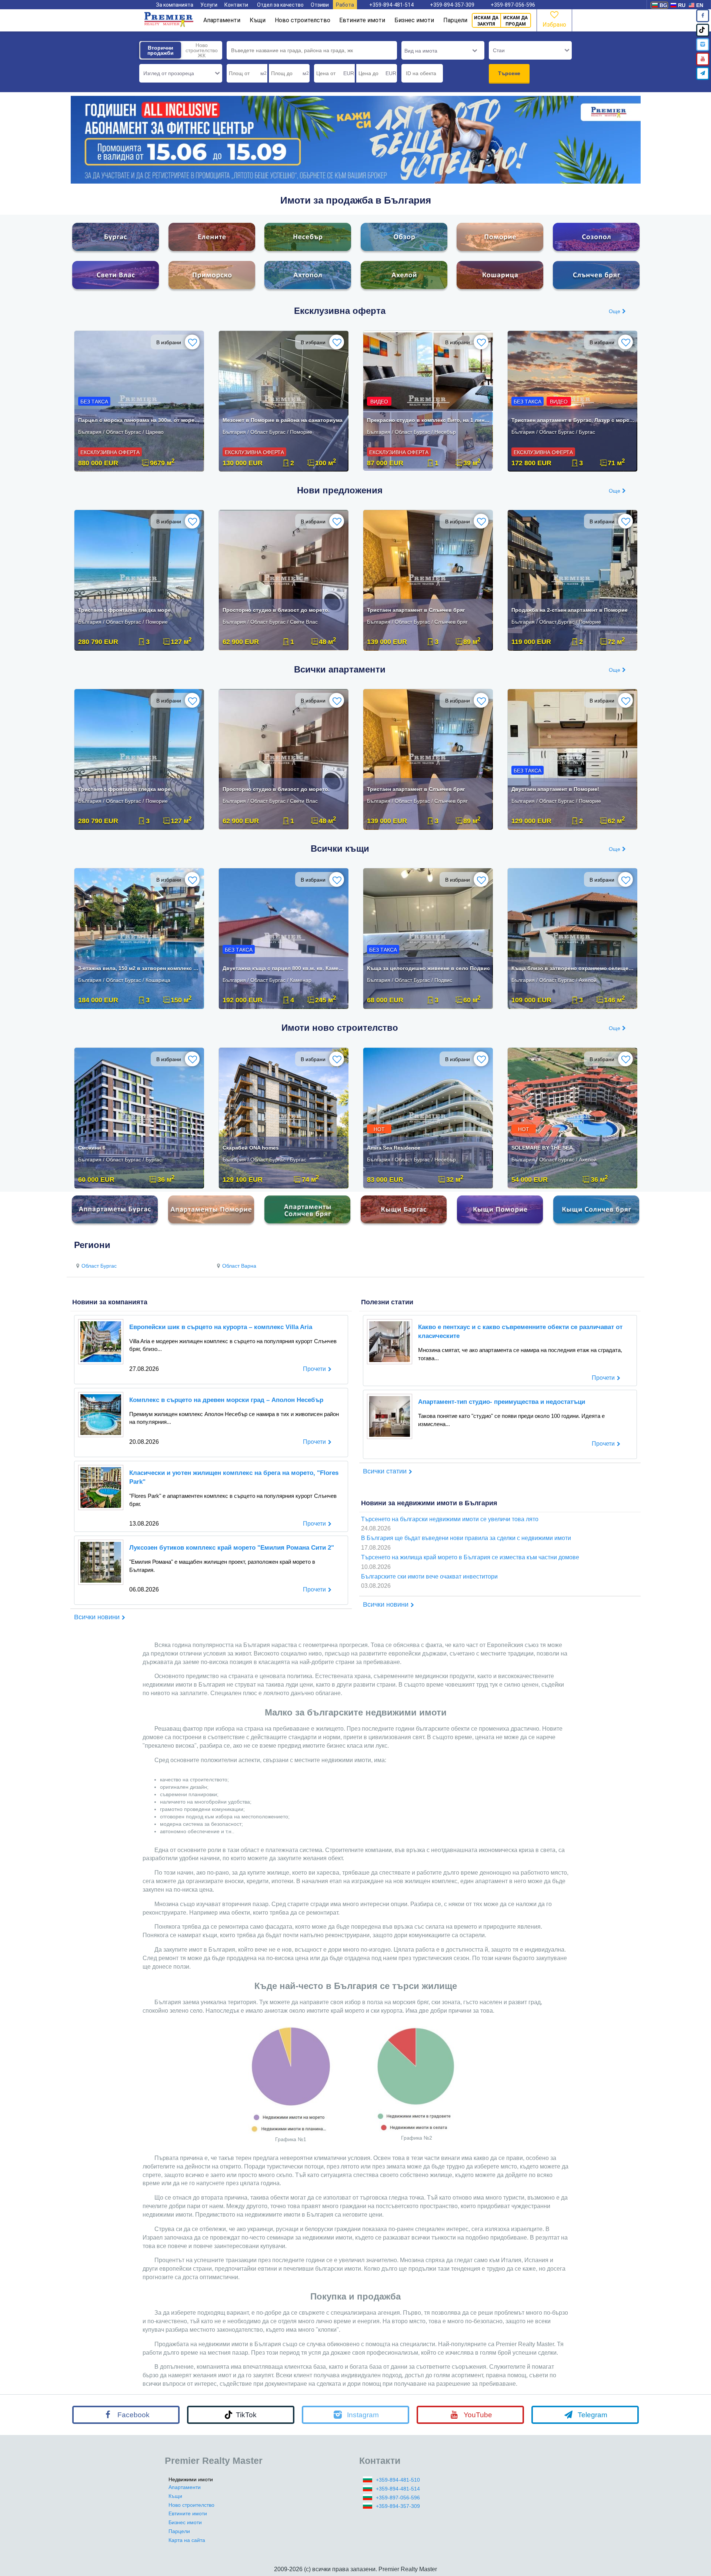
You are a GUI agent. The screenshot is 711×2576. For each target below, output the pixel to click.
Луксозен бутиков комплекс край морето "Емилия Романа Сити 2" (232, 1548)
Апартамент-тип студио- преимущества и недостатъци (502, 1402)
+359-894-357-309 (452, 5)
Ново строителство (303, 20)
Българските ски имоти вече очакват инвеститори (429, 1577)
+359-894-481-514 (391, 5)
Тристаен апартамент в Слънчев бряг (416, 610)
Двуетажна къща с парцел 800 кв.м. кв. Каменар (284, 968)
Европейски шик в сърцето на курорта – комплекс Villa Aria (221, 1327)
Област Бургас (99, 1266)
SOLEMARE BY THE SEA (542, 1148)
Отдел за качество (280, 5)
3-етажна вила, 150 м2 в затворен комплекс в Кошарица (140, 968)
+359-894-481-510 (398, 2480)
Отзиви (320, 5)
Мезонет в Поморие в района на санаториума (283, 420)
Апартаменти (222, 20)
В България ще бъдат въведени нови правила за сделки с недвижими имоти (466, 1538)
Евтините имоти (362, 20)
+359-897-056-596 (513, 5)
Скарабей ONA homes (251, 1148)
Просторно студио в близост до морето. (276, 610)
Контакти (236, 5)
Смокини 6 (92, 1148)
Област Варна (239, 1266)
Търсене (509, 73)
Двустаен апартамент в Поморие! (555, 789)
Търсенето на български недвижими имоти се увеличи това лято (450, 1519)
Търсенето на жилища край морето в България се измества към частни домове (470, 1557)
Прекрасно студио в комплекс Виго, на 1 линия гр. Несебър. (429, 420)
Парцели (455, 20)
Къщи (258, 20)
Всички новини (97, 1617)
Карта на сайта (187, 2540)
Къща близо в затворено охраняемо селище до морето (573, 968)
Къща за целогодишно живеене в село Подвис (428, 968)
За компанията (175, 5)
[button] (181, 73)
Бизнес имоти (414, 20)
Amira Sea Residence (394, 1148)
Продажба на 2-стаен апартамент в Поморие (570, 610)
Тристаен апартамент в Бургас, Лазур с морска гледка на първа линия (573, 420)
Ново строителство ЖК (202, 50)
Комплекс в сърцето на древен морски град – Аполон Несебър (226, 1400)
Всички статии (385, 1471)
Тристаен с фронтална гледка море (124, 610)
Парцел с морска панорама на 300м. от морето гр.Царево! (140, 420)
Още (615, 311)
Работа (345, 5)
